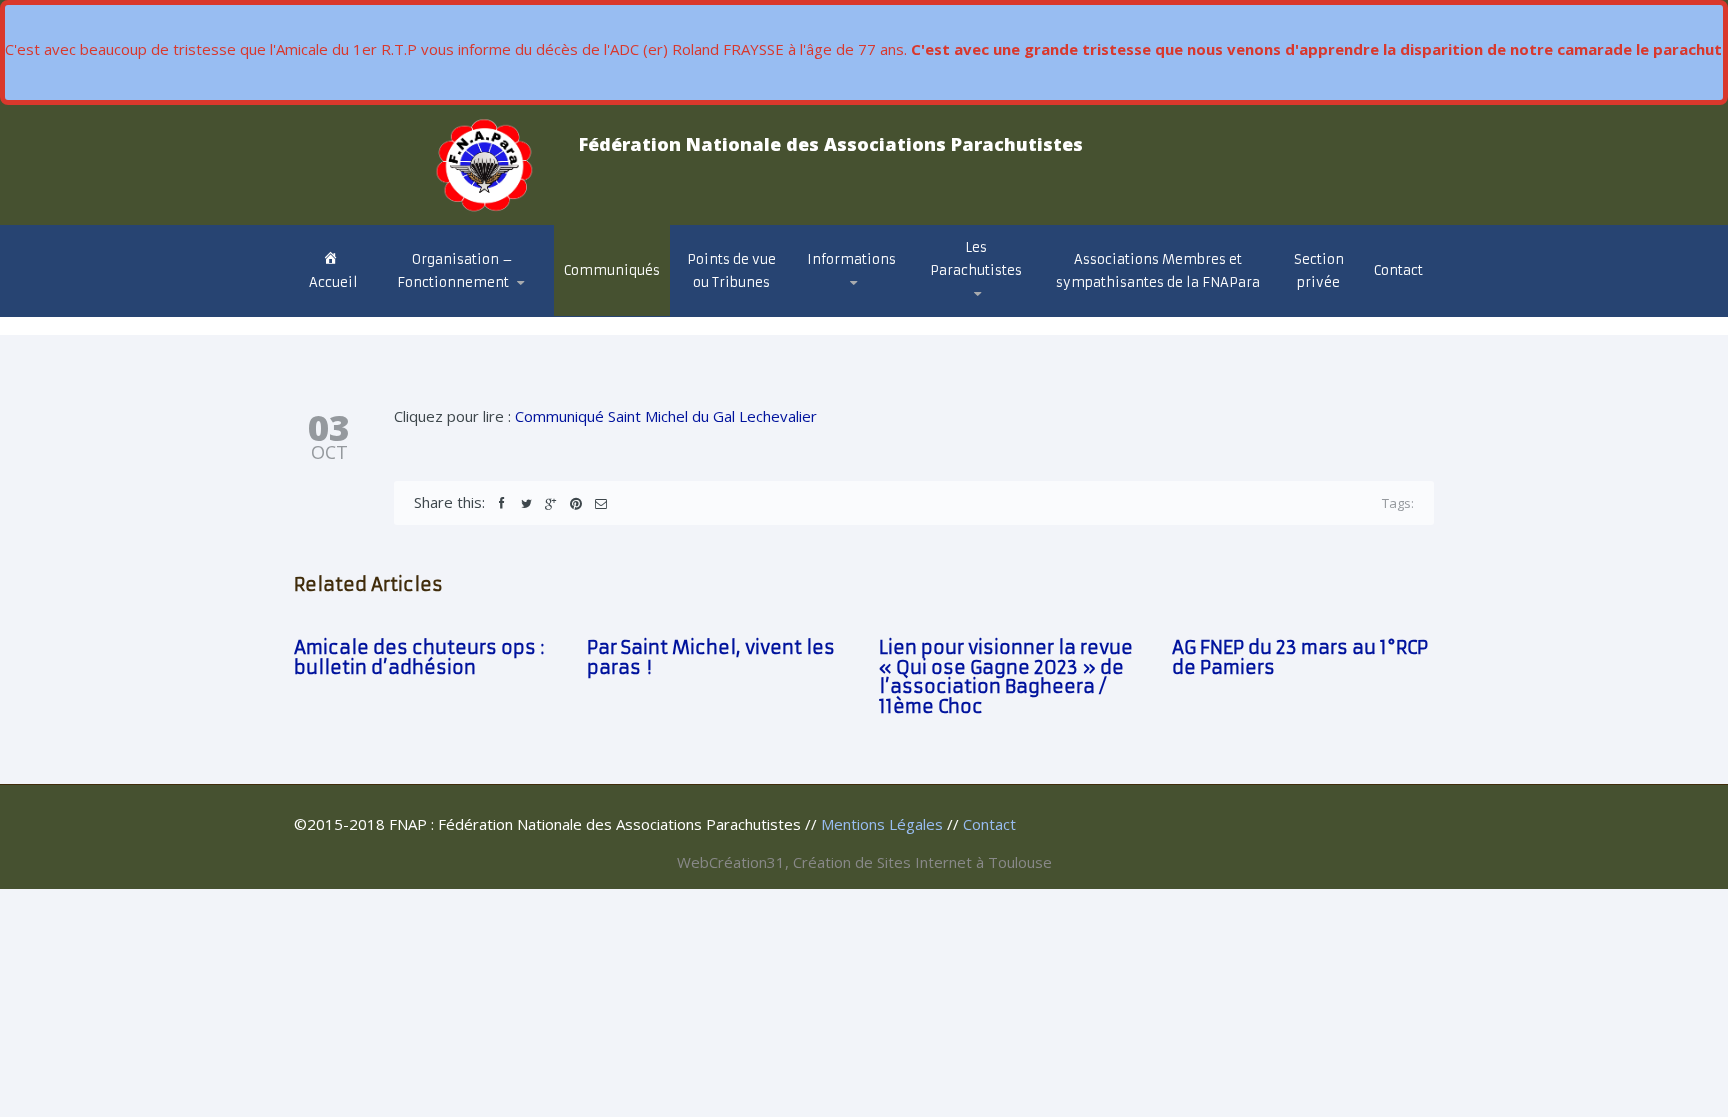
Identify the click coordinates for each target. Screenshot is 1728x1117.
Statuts (431, 307)
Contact (1398, 270)
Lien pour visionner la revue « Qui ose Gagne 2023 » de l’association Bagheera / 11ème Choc (1006, 677)
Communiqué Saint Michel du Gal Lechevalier (666, 416)
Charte (425, 309)
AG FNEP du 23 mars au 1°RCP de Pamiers (1300, 657)
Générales (854, 315)
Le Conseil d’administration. (461, 313)
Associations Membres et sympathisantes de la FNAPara (1158, 271)
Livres (960, 306)
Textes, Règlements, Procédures (844, 306)
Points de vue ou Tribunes (731, 271)
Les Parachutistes (976, 259)
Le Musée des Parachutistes (1002, 303)
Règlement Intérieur (470, 304)
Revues (963, 308)
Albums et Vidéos (998, 311)
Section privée (1319, 271)
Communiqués (612, 270)
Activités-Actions (878, 308)
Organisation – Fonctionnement (455, 271)
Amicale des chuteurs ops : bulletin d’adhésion (419, 657)
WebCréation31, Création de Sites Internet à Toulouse (864, 862)
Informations (851, 259)
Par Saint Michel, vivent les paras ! (711, 657)
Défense (847, 311)
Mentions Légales (882, 824)
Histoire (963, 315)
